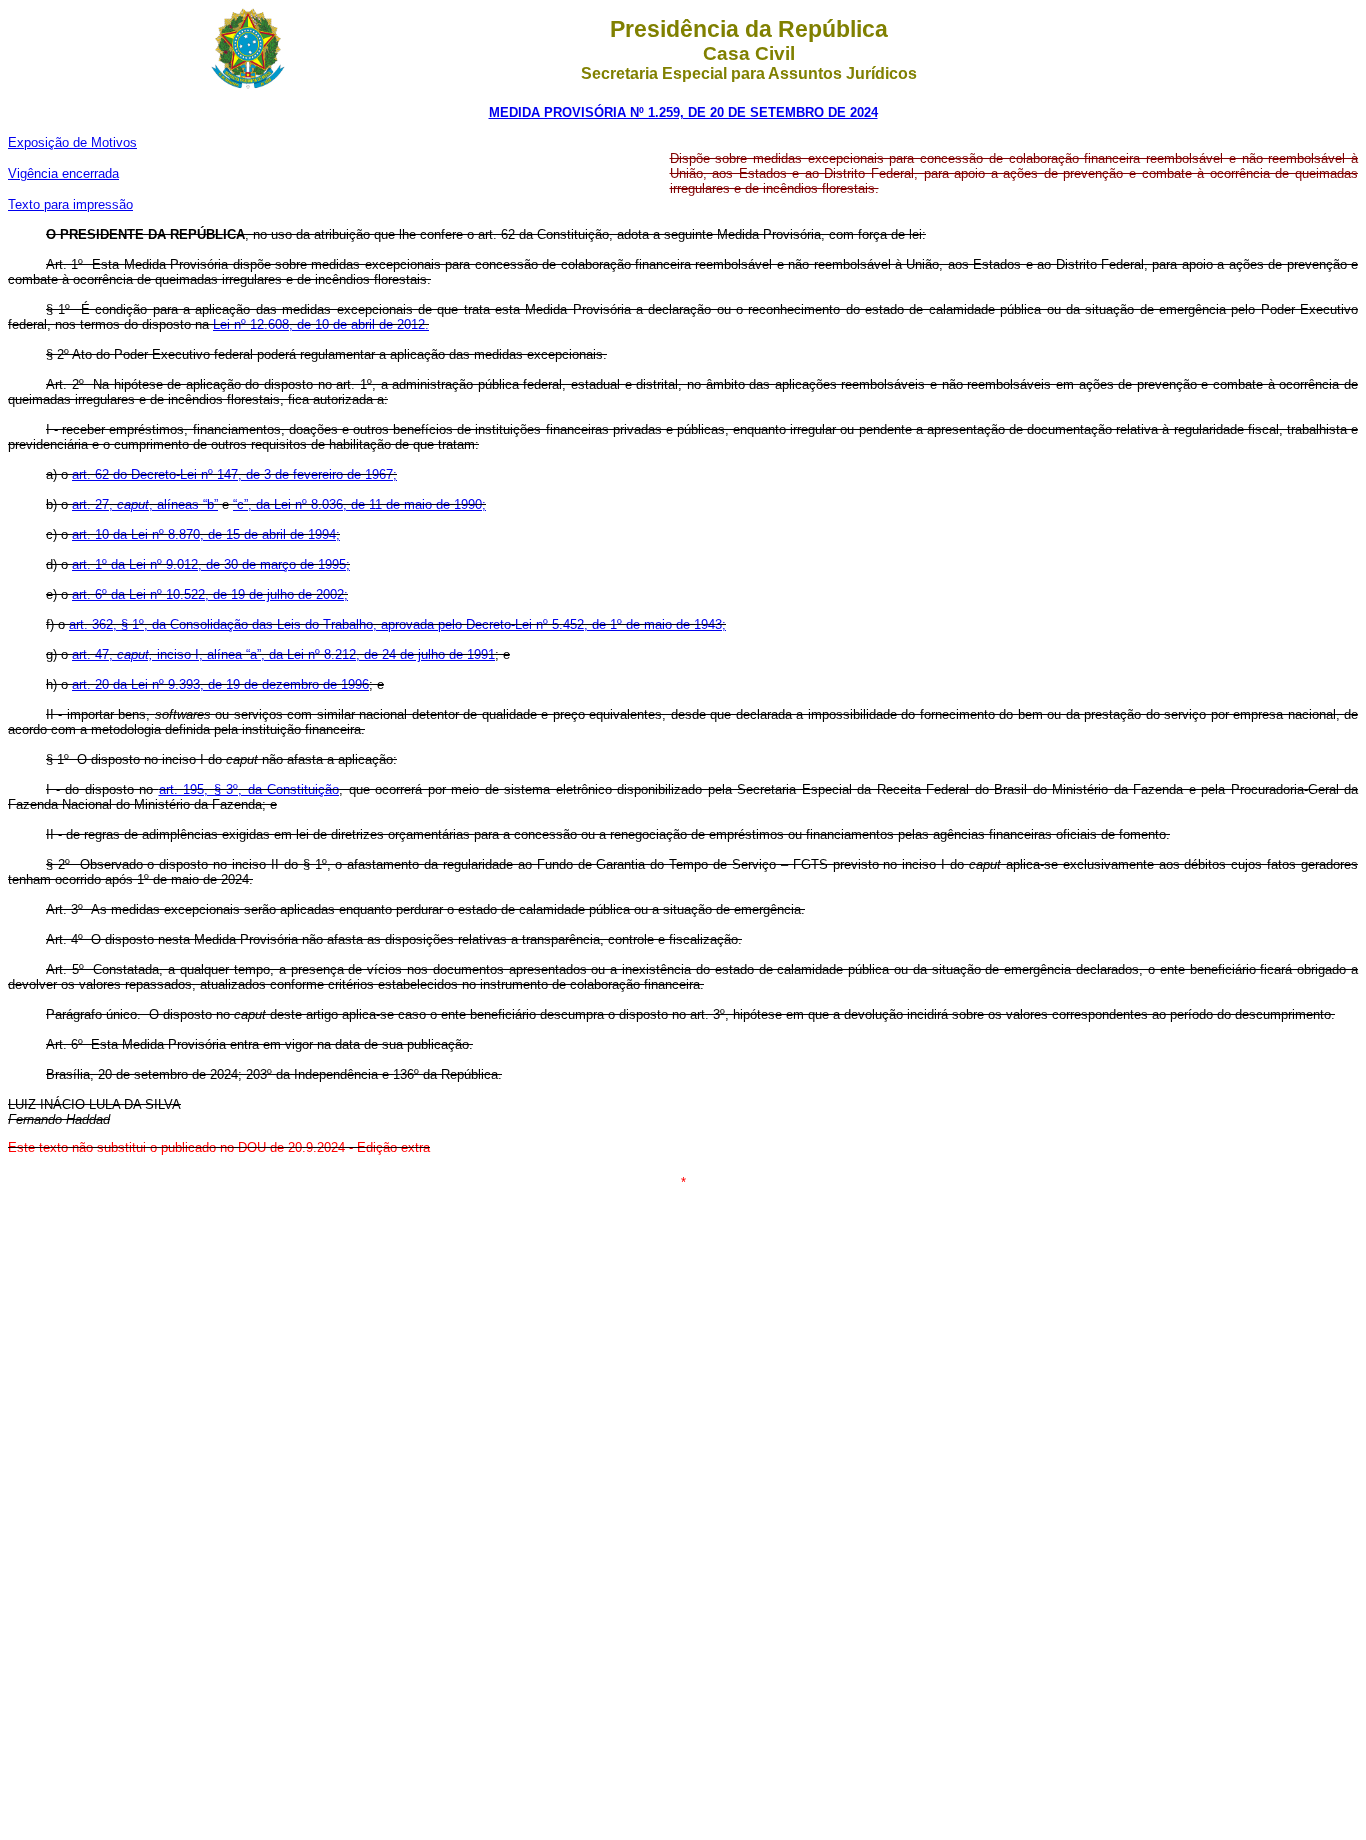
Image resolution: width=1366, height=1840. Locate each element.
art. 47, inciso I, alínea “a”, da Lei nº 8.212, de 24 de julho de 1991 (283, 654)
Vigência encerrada (63, 173)
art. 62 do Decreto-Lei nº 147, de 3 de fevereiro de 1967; (234, 474)
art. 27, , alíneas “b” (145, 504)
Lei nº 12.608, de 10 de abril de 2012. (321, 324)
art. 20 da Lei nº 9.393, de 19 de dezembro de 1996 (220, 684)
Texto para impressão (70, 204)
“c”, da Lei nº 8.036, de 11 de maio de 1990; (359, 504)
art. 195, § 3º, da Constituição (249, 789)
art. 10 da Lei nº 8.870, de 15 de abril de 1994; (206, 534)
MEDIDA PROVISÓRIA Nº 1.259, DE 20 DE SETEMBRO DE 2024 (683, 112)
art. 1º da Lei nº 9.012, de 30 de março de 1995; (211, 564)
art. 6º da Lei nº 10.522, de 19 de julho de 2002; (210, 594)
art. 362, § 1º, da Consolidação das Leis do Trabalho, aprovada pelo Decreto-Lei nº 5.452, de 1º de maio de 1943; (397, 624)
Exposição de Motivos (72, 142)
